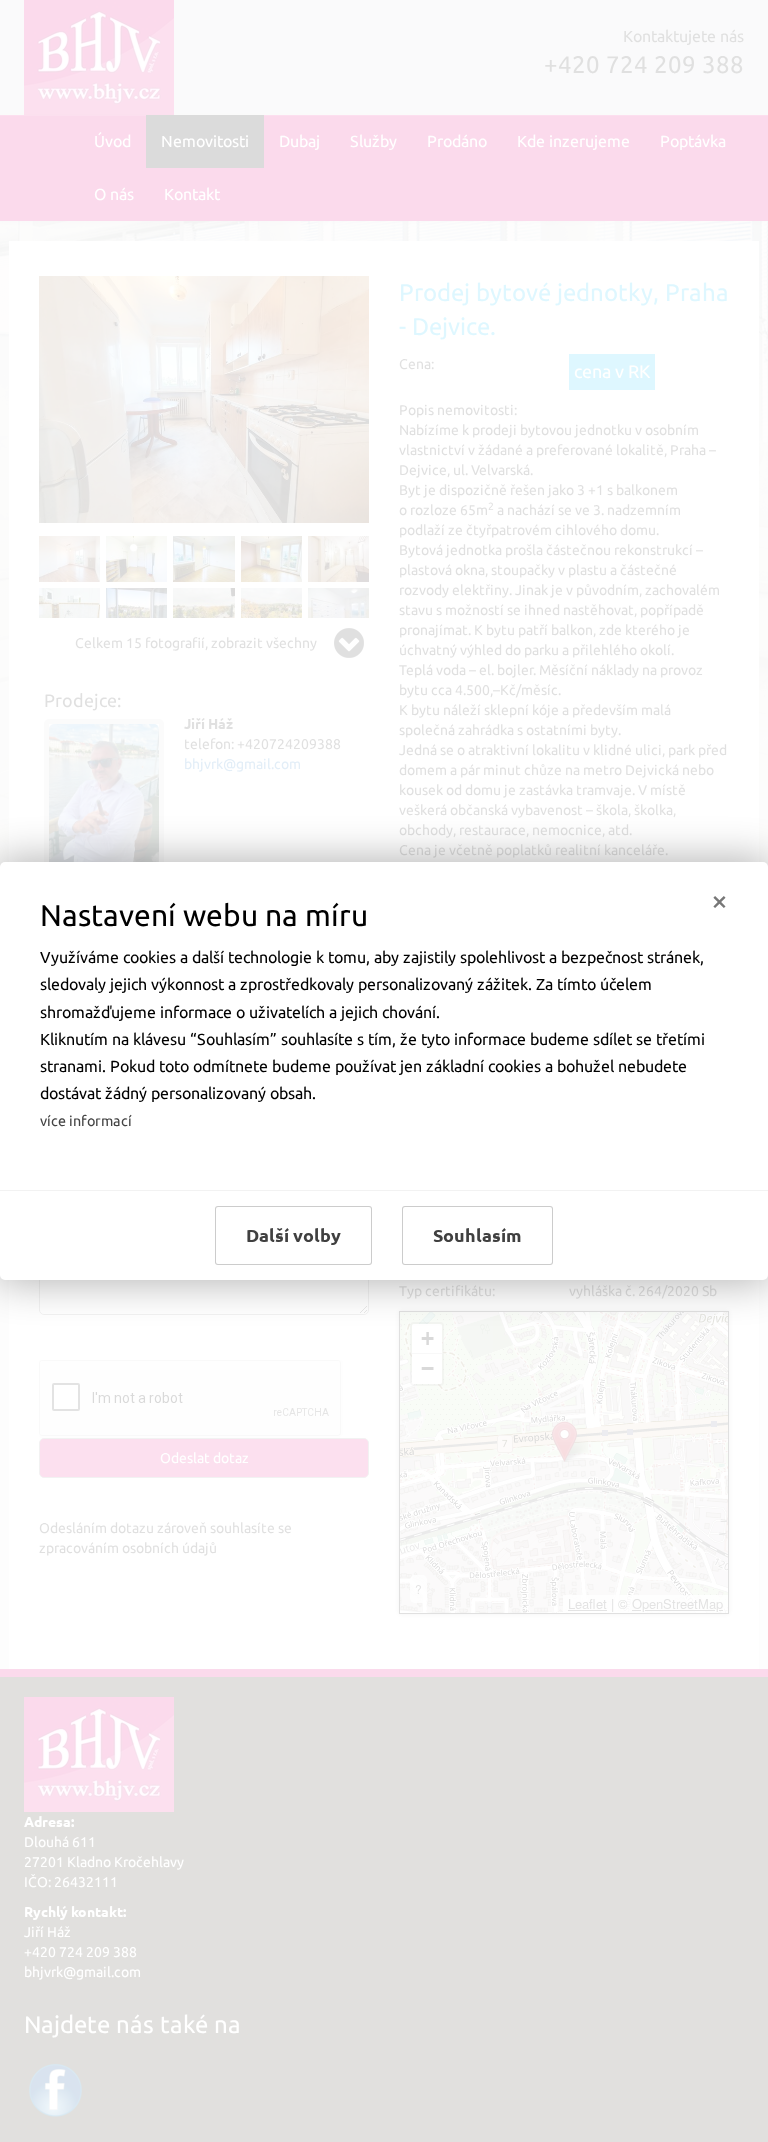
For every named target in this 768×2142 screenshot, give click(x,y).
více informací (86, 1121)
